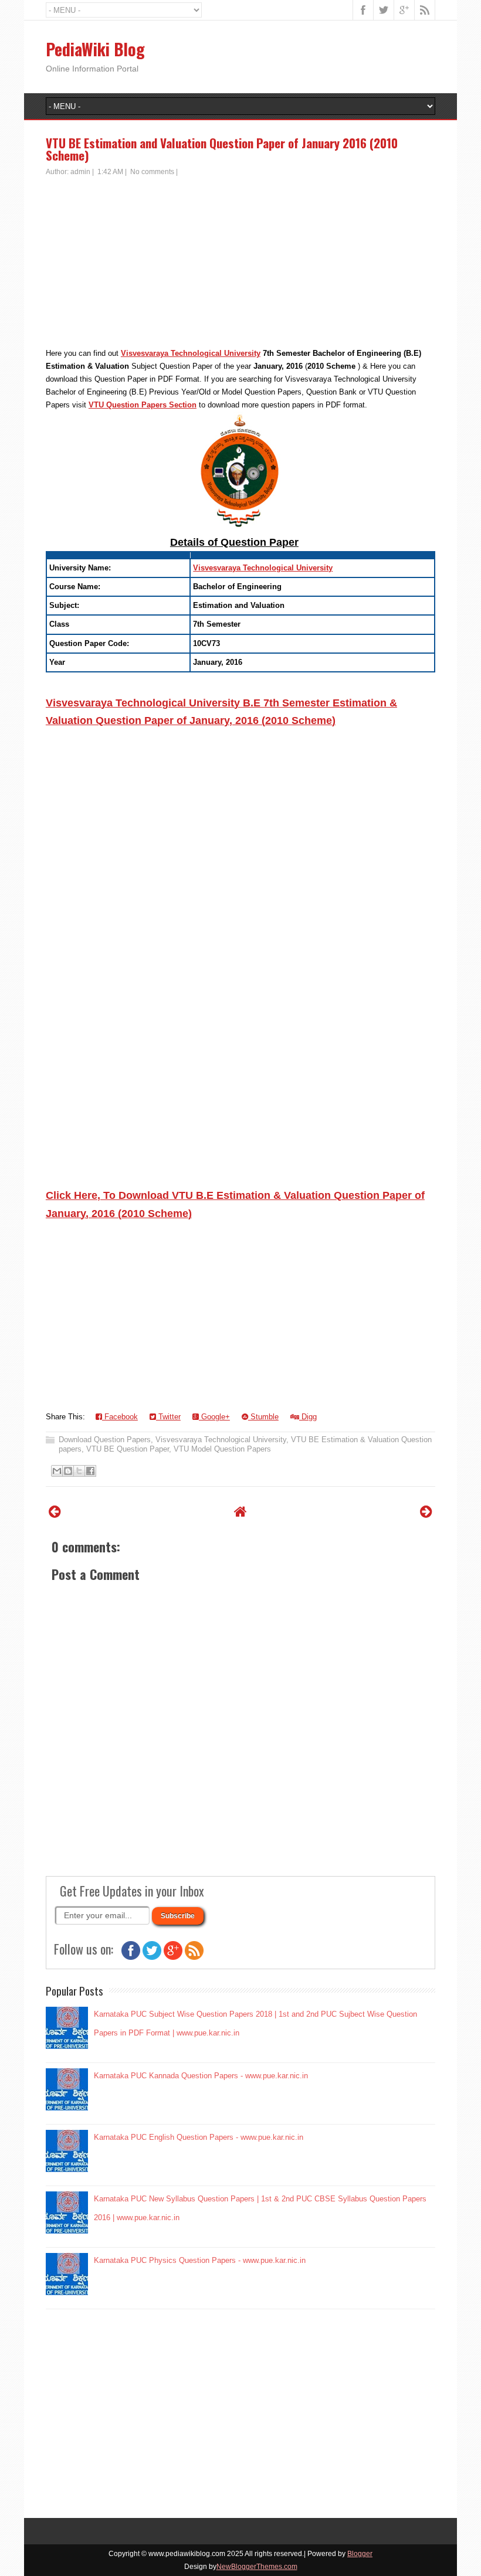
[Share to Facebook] (90, 1471)
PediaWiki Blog (95, 49)
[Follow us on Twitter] (152, 1957)
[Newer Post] (55, 1512)
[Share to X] (79, 1471)
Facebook (120, 1417)
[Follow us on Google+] (173, 1957)
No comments (152, 172)
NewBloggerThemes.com (257, 2567)
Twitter (168, 1417)
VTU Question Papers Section (143, 405)
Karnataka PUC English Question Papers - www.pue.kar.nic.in (199, 2137)
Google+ (214, 1417)
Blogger (360, 2554)
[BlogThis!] (68, 1471)
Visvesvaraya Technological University (191, 353)
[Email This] (57, 1471)
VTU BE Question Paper (128, 1449)
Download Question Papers (105, 1440)
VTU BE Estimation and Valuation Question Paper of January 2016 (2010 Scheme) (222, 149)
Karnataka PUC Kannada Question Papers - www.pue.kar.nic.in (201, 2076)
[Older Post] (426, 1512)
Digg (308, 1417)
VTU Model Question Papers (222, 1449)
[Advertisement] (240, 265)
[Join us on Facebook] (131, 1957)
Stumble (263, 1417)
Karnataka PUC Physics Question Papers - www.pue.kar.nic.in (200, 2260)
